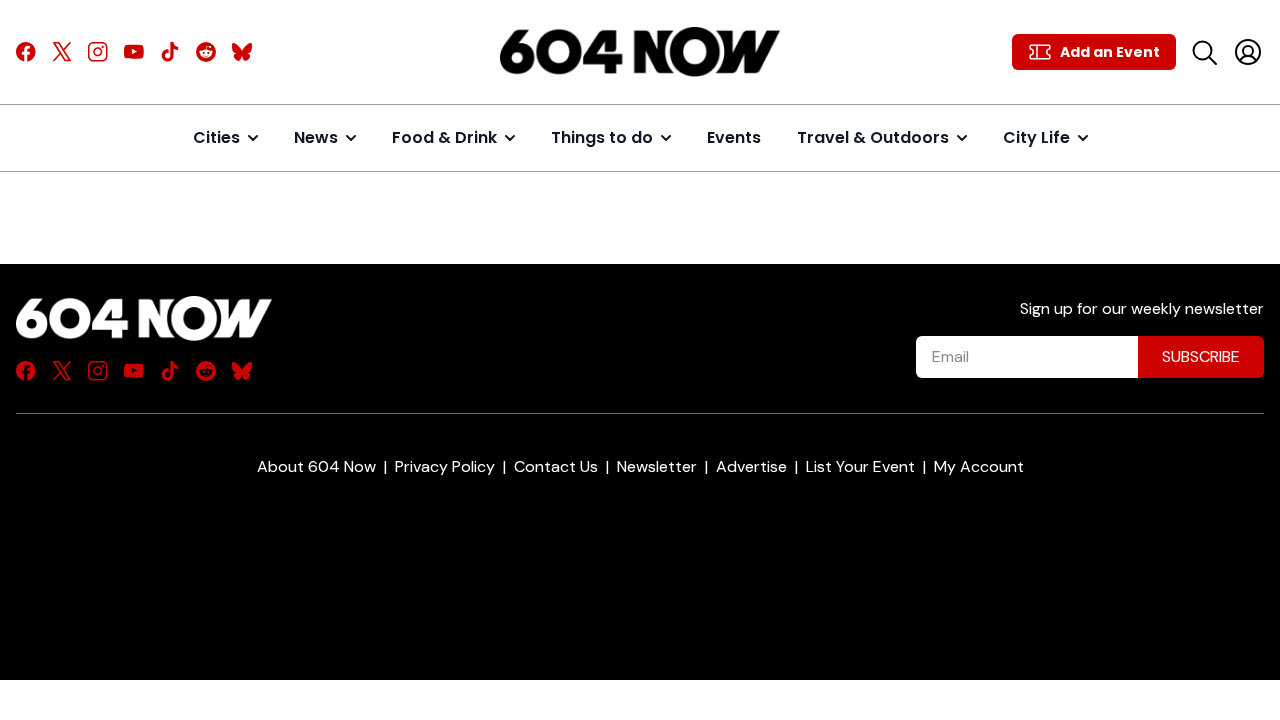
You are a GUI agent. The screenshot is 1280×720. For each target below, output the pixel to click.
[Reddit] (206, 52)
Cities (216, 137)
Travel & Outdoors (873, 137)
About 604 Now (316, 466)
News (316, 137)
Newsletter (657, 466)
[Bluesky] (242, 52)
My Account (979, 466)
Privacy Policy (445, 466)
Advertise (751, 466)
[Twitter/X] (62, 52)
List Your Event (860, 466)
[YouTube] (134, 52)
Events (734, 137)
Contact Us (556, 466)
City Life (1036, 137)
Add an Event (1110, 52)
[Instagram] (98, 52)
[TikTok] (170, 52)
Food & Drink (444, 137)
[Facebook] (26, 52)
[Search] (1204, 52)
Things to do (602, 137)
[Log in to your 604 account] (1248, 52)
